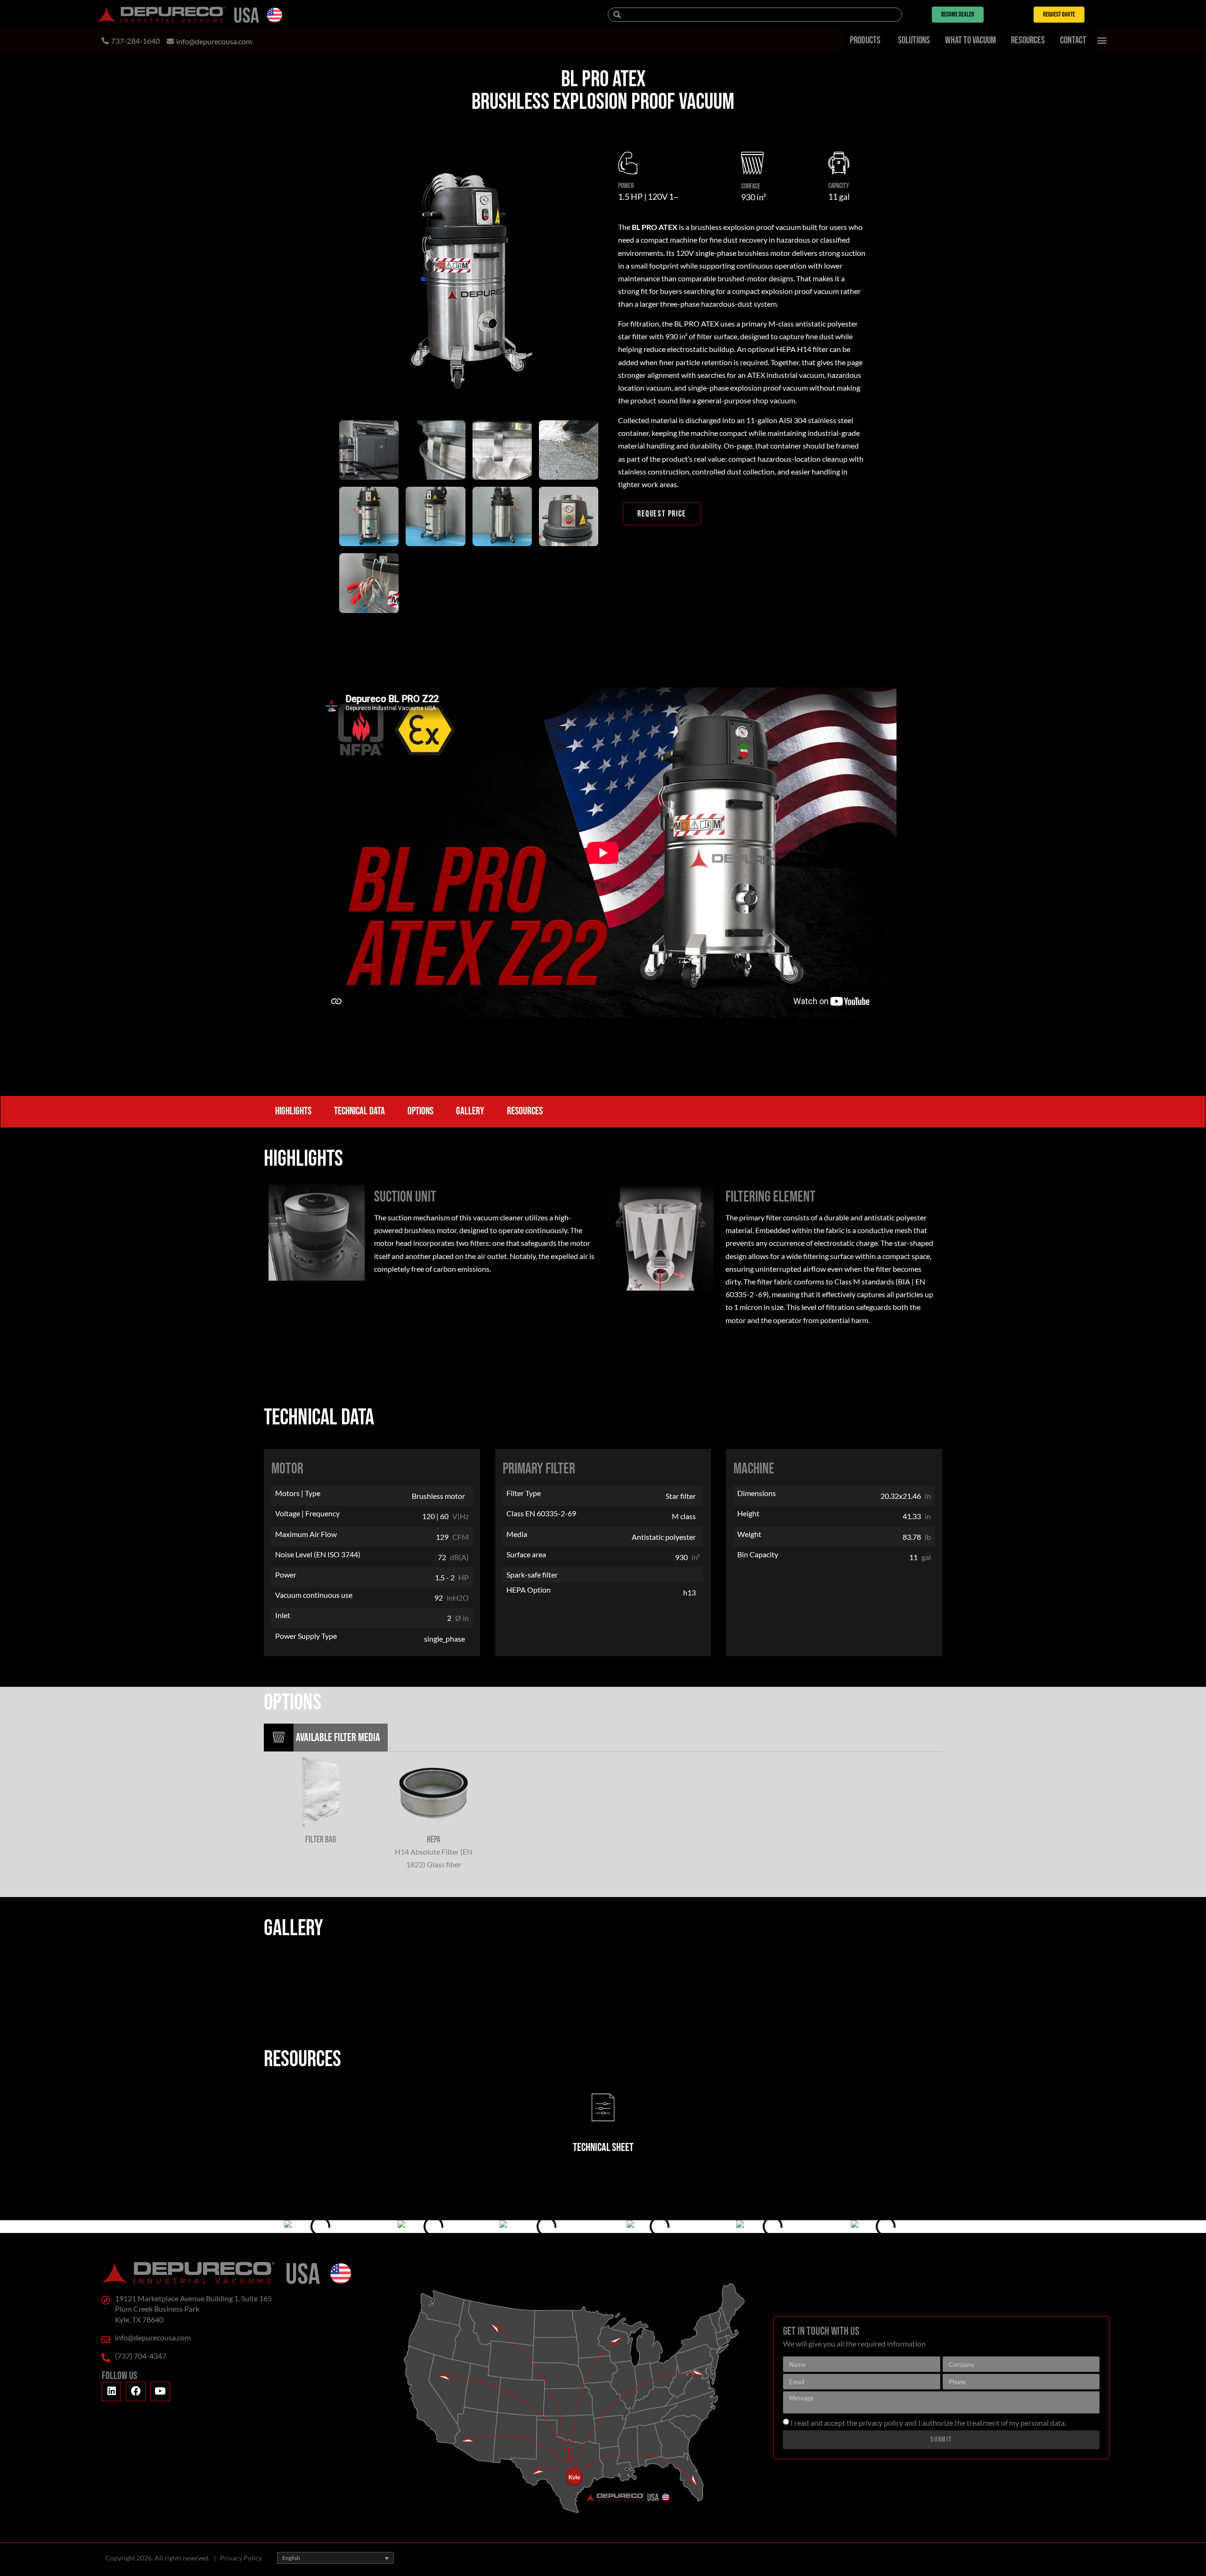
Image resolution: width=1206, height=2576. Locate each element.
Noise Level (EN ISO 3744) (318, 1555)
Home (452, 133)
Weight (749, 1534)
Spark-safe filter (532, 1575)
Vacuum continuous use (314, 1595)
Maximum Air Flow (306, 1534)
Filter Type (524, 1493)
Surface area (526, 1555)
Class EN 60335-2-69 (541, 1514)
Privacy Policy (241, 2558)
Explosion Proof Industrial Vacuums (603, 120)
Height (748, 1514)
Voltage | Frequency (307, 1514)
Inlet (283, 1615)
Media (517, 1534)
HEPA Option (529, 1590)
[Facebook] (136, 2392)
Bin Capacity (758, 1555)
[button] (1102, 40)
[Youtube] (160, 2392)
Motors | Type (298, 1493)
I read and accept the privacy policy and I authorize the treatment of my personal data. (928, 2423)
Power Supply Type (306, 1636)
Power (286, 1575)
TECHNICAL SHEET (603, 2147)
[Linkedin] (112, 2392)
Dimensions (757, 1493)
